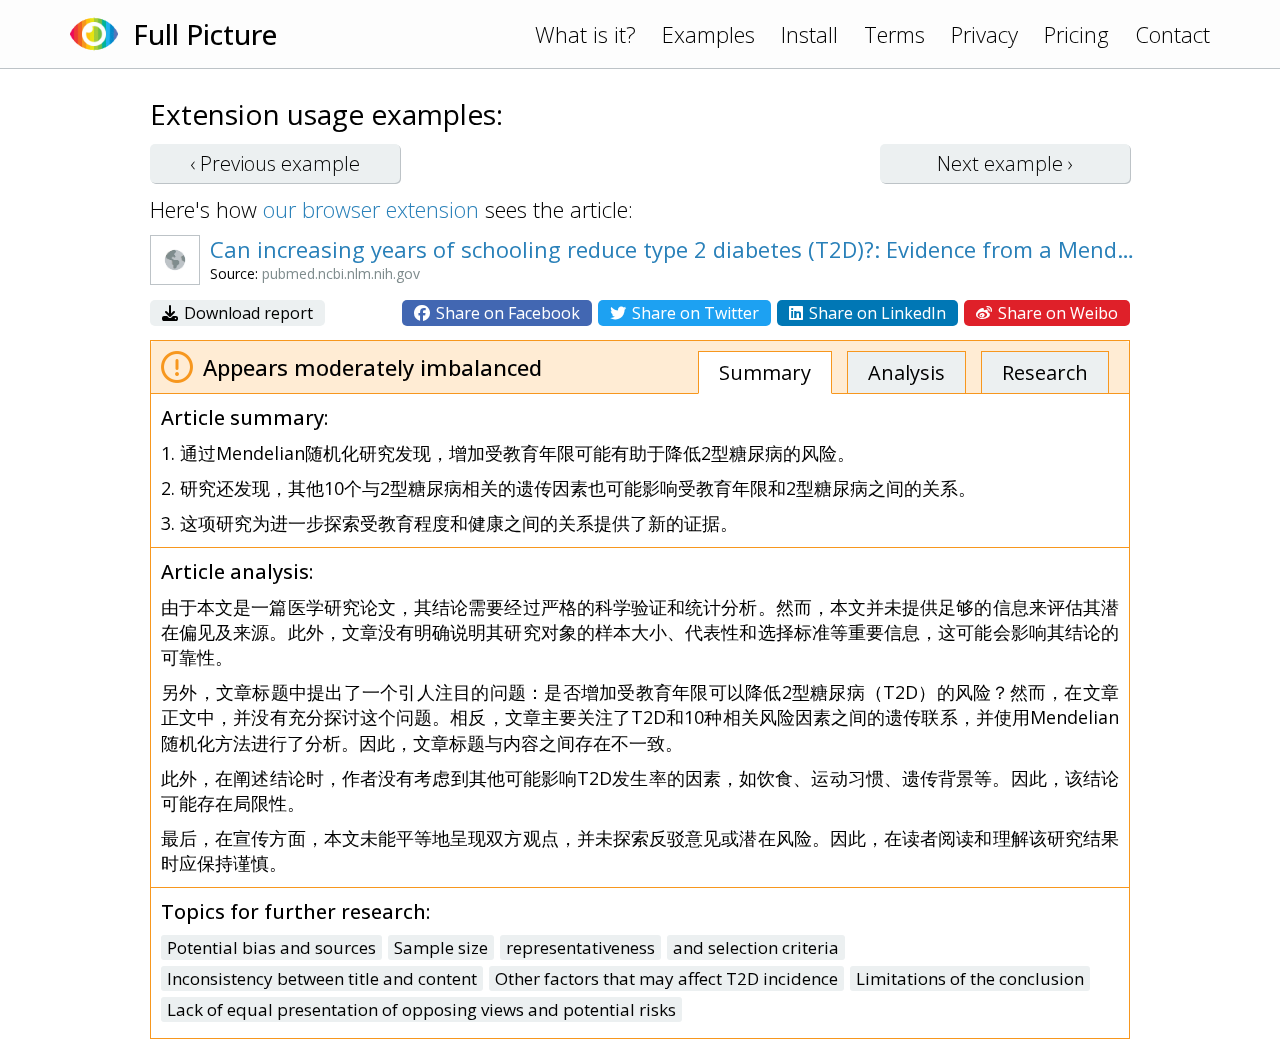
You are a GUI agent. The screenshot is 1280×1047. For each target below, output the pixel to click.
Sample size (441, 947)
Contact (1172, 34)
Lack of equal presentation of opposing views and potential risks (421, 1009)
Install (809, 34)
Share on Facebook (506, 313)
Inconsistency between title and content (322, 978)
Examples (708, 34)
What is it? (585, 34)
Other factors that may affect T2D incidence (666, 978)
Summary (765, 372)
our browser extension (371, 209)
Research (1045, 372)
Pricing (1076, 34)
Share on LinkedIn (875, 313)
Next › (1005, 163)
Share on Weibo (1056, 313)
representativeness (580, 947)
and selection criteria (756, 947)
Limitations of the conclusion (970, 978)
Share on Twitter (693, 313)
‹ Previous (275, 163)
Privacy (984, 34)
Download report (246, 313)
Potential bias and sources (271, 947)
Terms (894, 34)
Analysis (906, 372)
